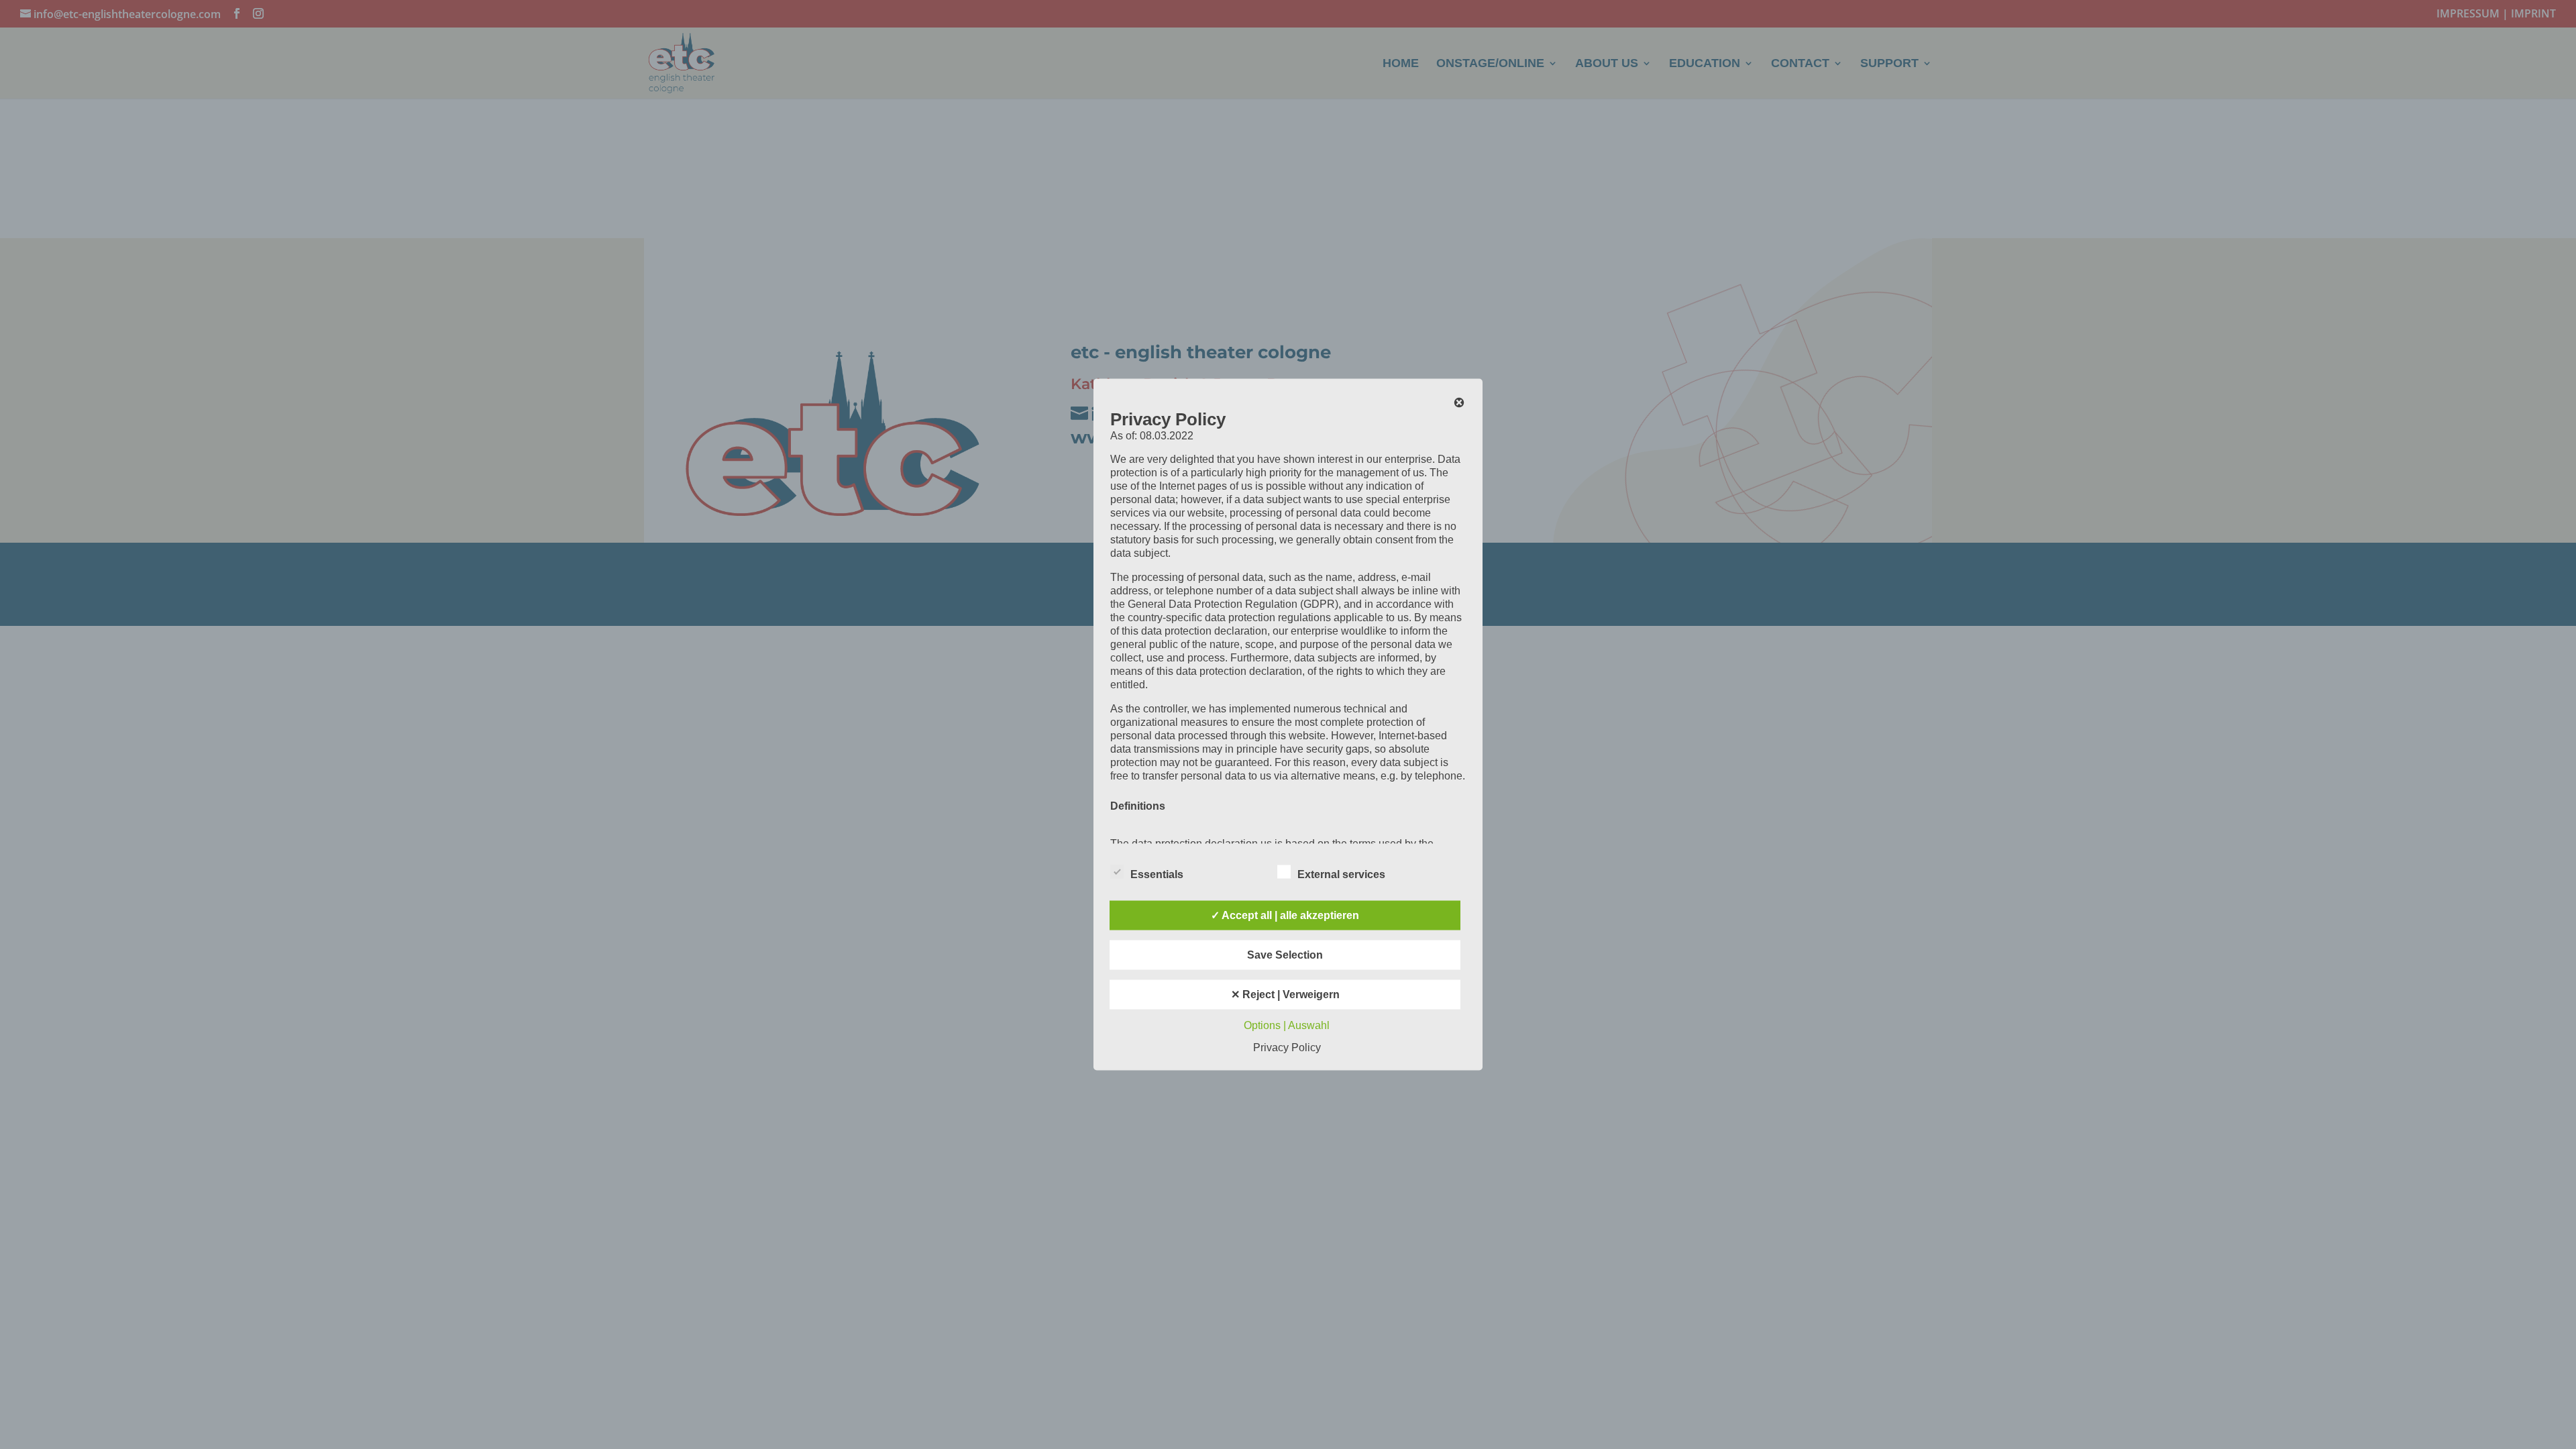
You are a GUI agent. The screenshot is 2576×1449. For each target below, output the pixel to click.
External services (1341, 874)
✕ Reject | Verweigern (1285, 995)
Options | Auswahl (1287, 1025)
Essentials (1157, 874)
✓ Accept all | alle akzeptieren (1285, 915)
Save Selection (1285, 955)
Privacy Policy (1287, 1048)
